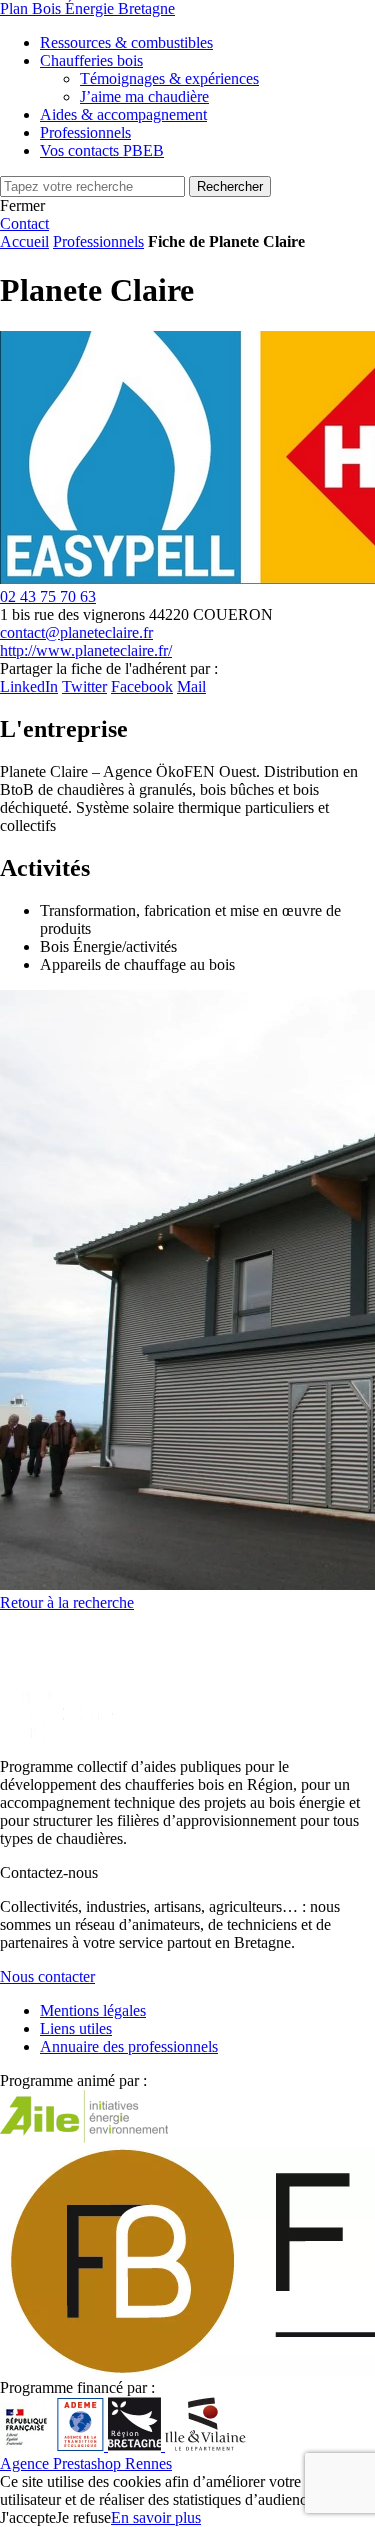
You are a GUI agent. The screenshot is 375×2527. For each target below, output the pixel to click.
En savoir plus (156, 2517)
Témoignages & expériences (169, 78)
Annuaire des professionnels (129, 2046)
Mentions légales (93, 2010)
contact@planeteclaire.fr (76, 632)
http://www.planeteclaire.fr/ (86, 650)
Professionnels (98, 241)
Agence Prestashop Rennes (86, 2463)
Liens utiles (76, 2028)
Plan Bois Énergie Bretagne (87, 8)
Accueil (24, 241)
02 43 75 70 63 (48, 596)
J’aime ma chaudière (144, 96)
